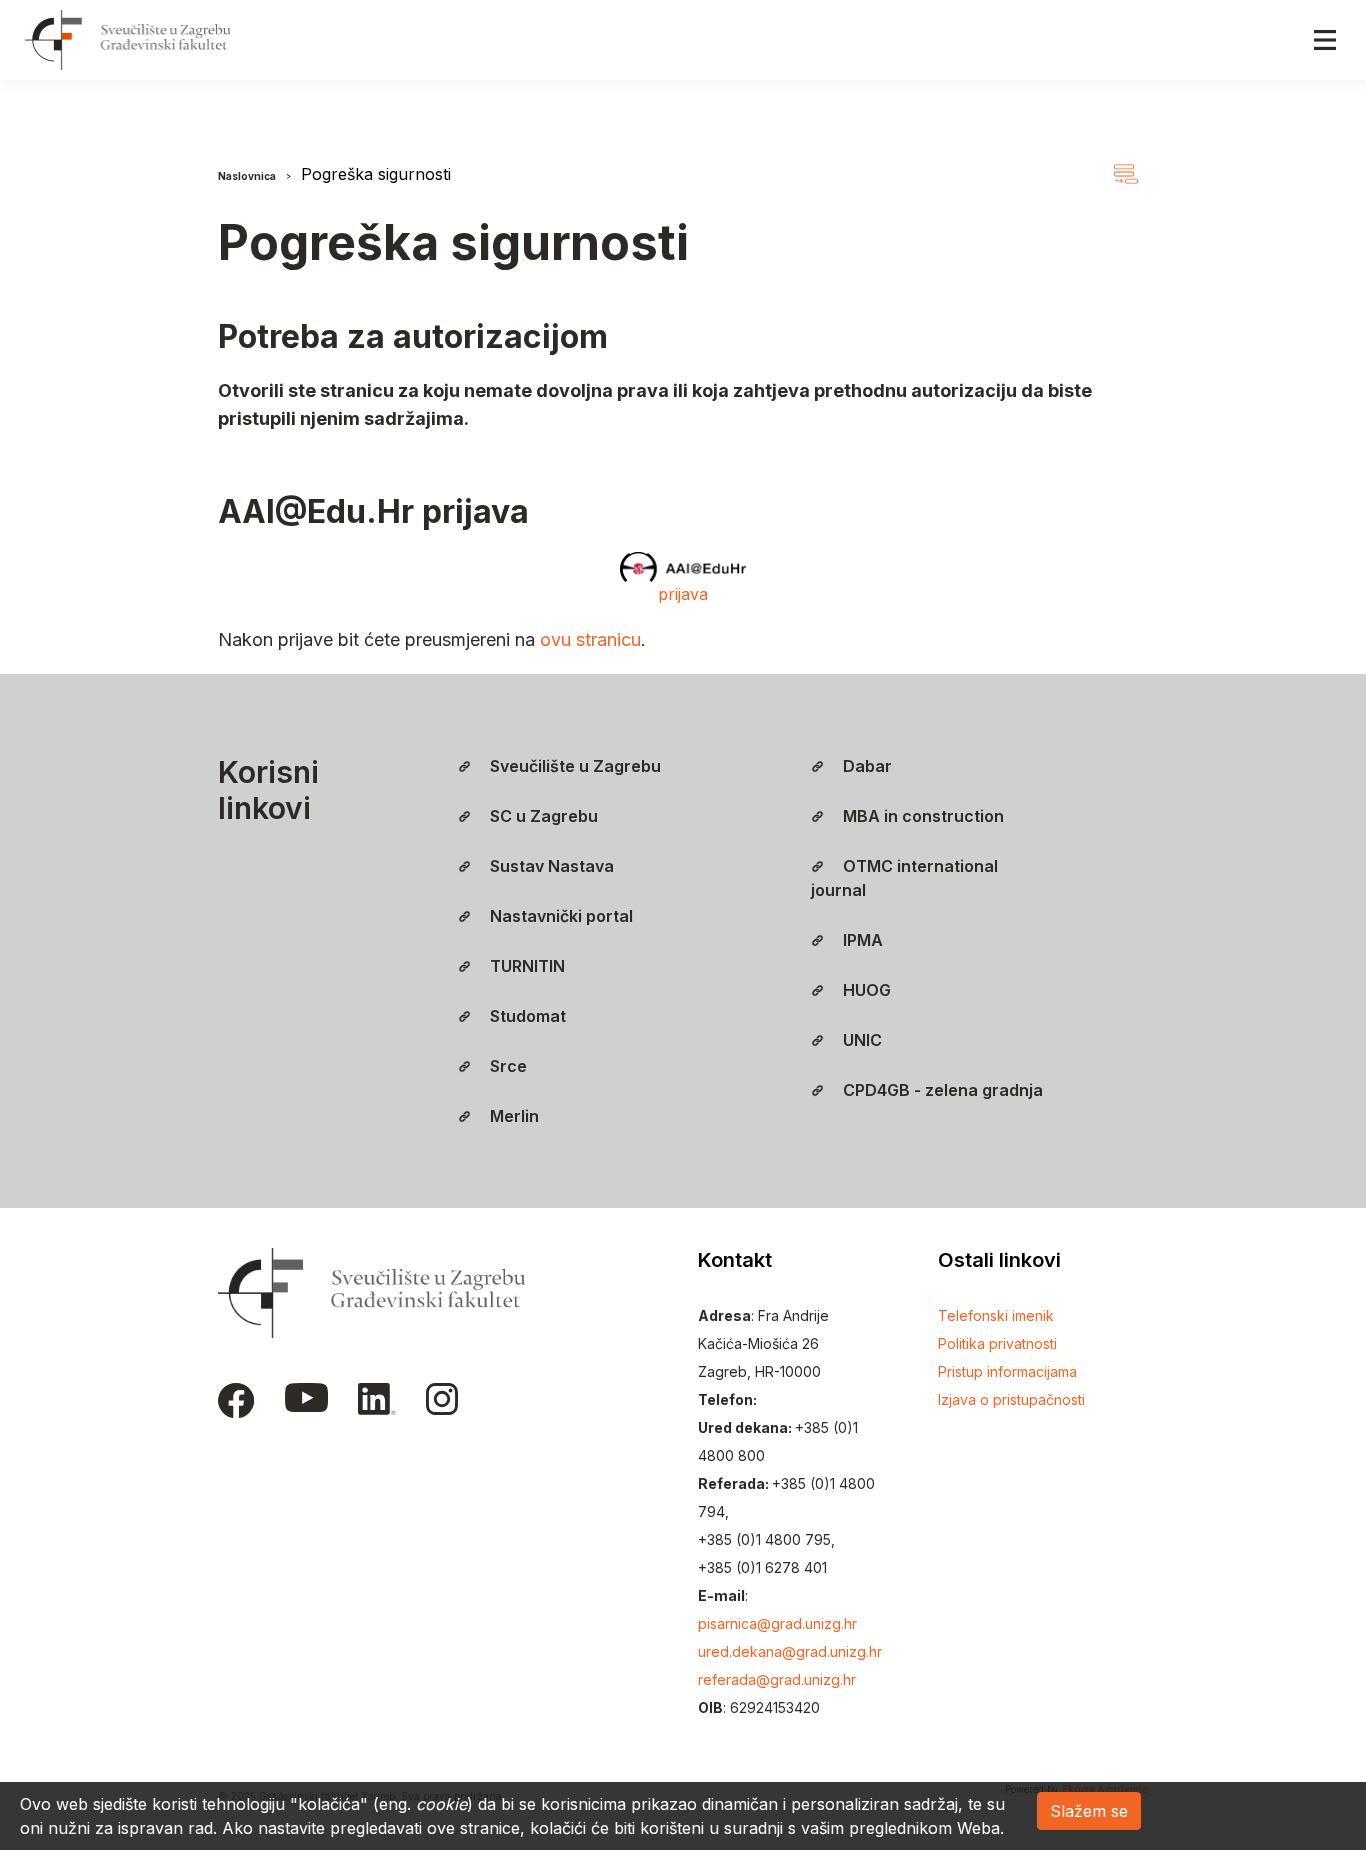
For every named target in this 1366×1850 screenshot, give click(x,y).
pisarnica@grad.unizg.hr (777, 1623)
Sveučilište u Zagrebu (573, 766)
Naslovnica (247, 176)
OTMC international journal (904, 878)
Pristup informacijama (1007, 1371)
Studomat (526, 1016)
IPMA (861, 940)
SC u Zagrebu (542, 816)
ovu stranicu (590, 639)
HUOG (865, 990)
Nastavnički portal (559, 916)
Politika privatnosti (997, 1343)
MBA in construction (921, 816)
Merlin (512, 1116)
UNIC (860, 1040)
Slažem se (1089, 1811)
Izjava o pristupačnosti (1011, 1399)
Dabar (865, 766)
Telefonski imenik (996, 1315)
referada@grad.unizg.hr (777, 1679)
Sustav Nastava (550, 866)
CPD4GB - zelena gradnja (941, 1090)
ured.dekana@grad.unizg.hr (790, 1651)
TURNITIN (525, 966)
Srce (506, 1066)
